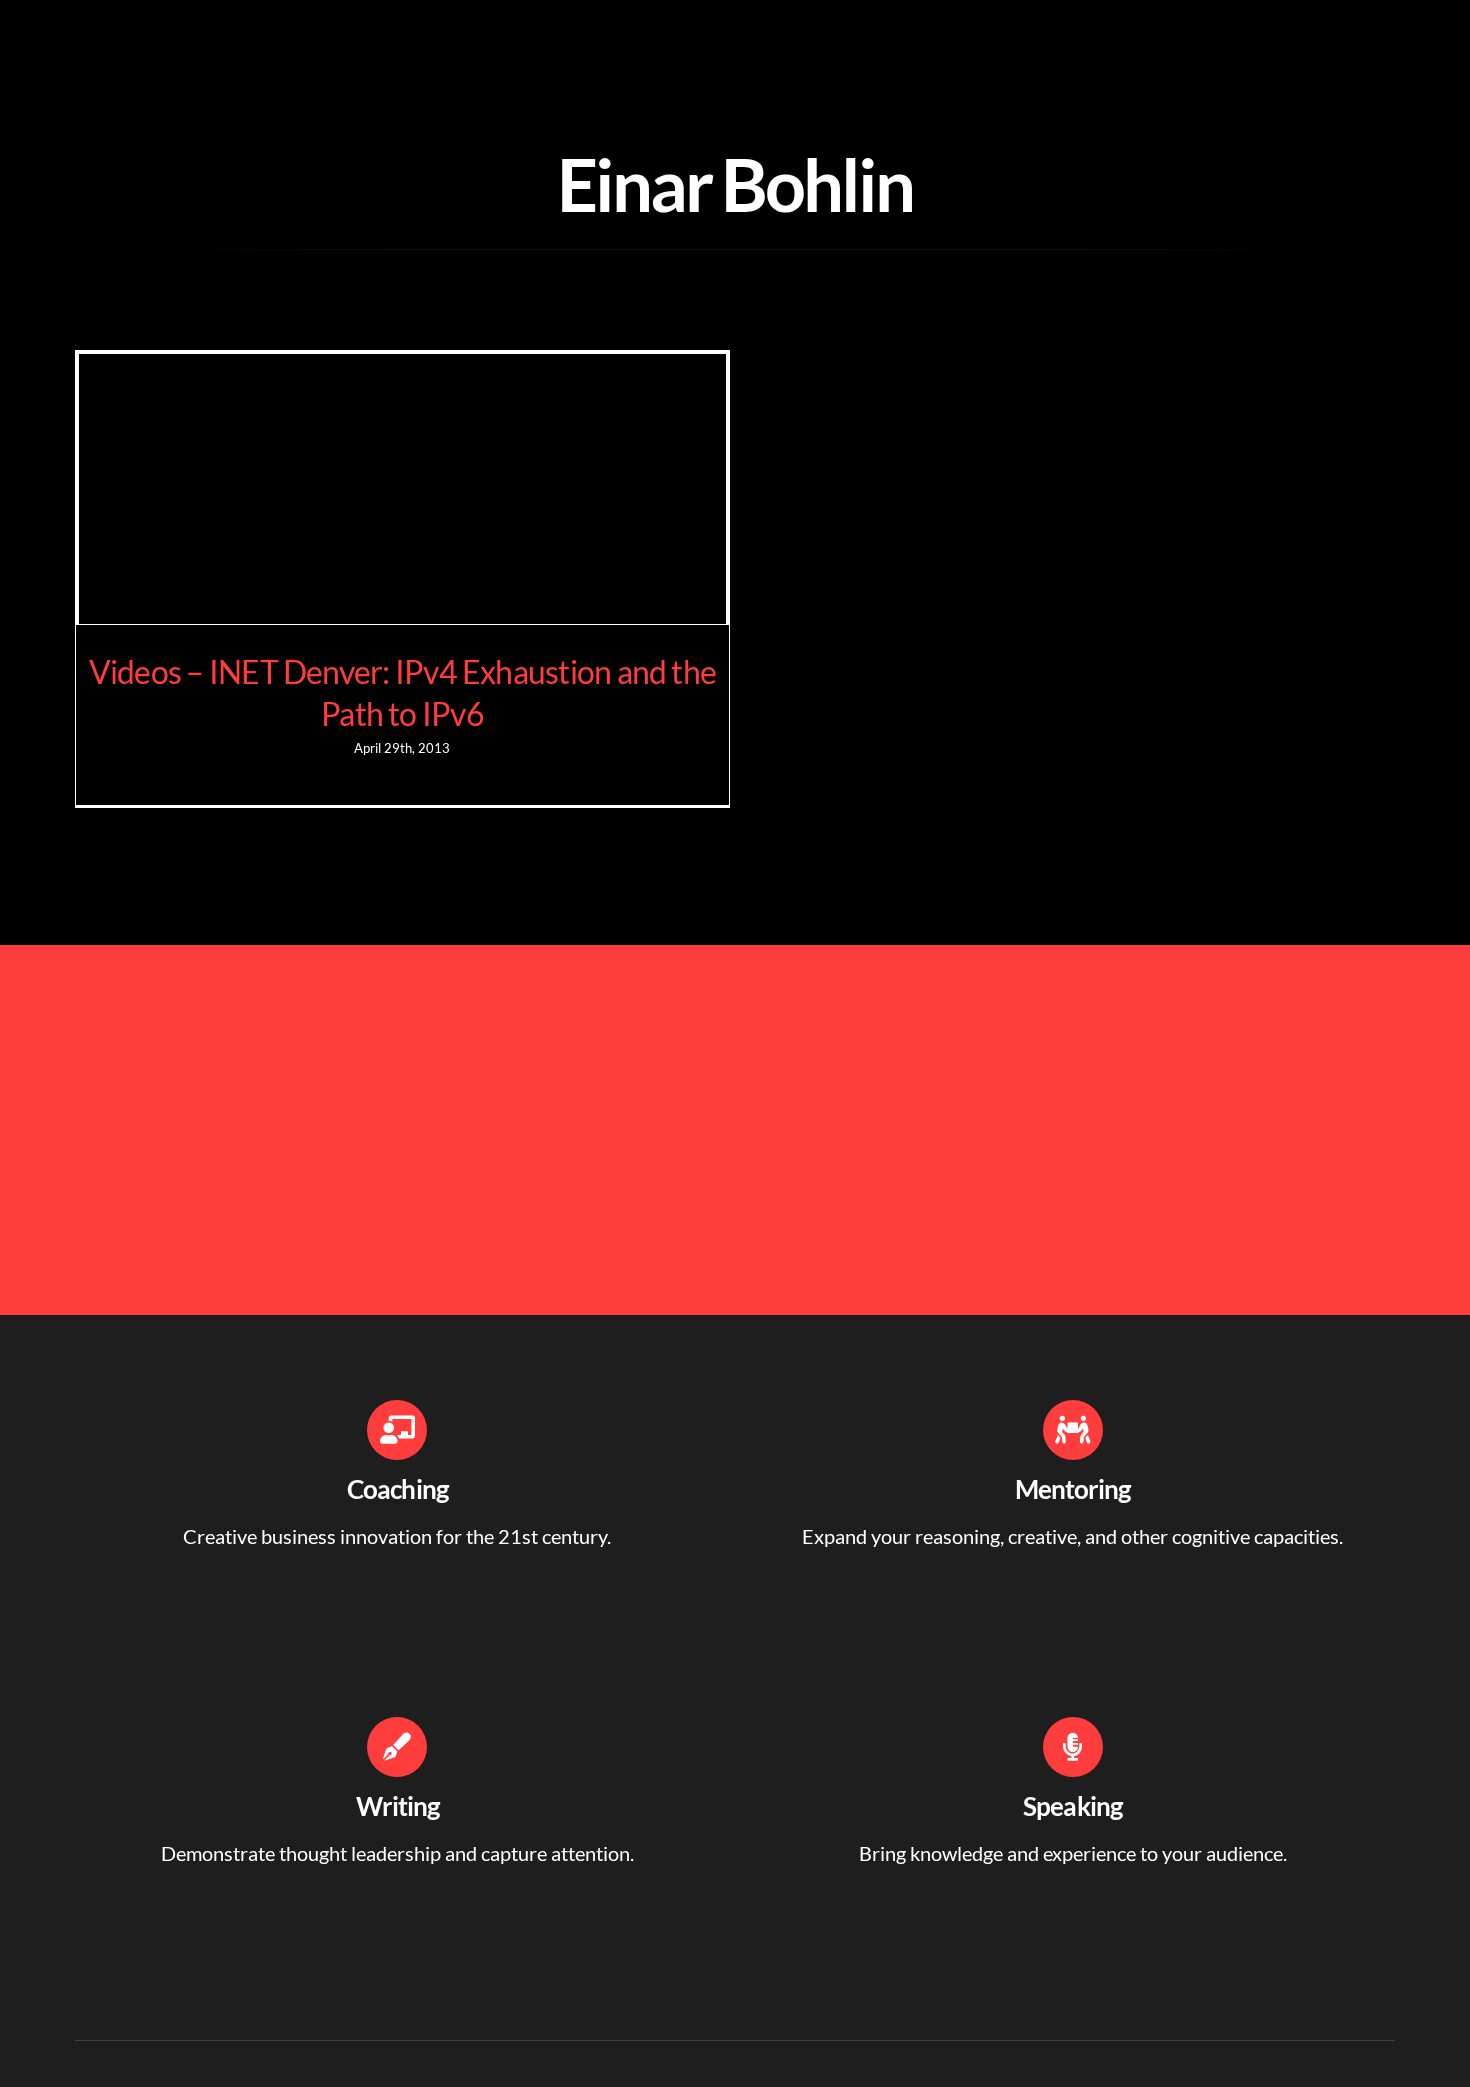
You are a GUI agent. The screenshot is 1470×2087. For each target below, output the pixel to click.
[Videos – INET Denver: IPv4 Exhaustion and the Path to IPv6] (402, 489)
